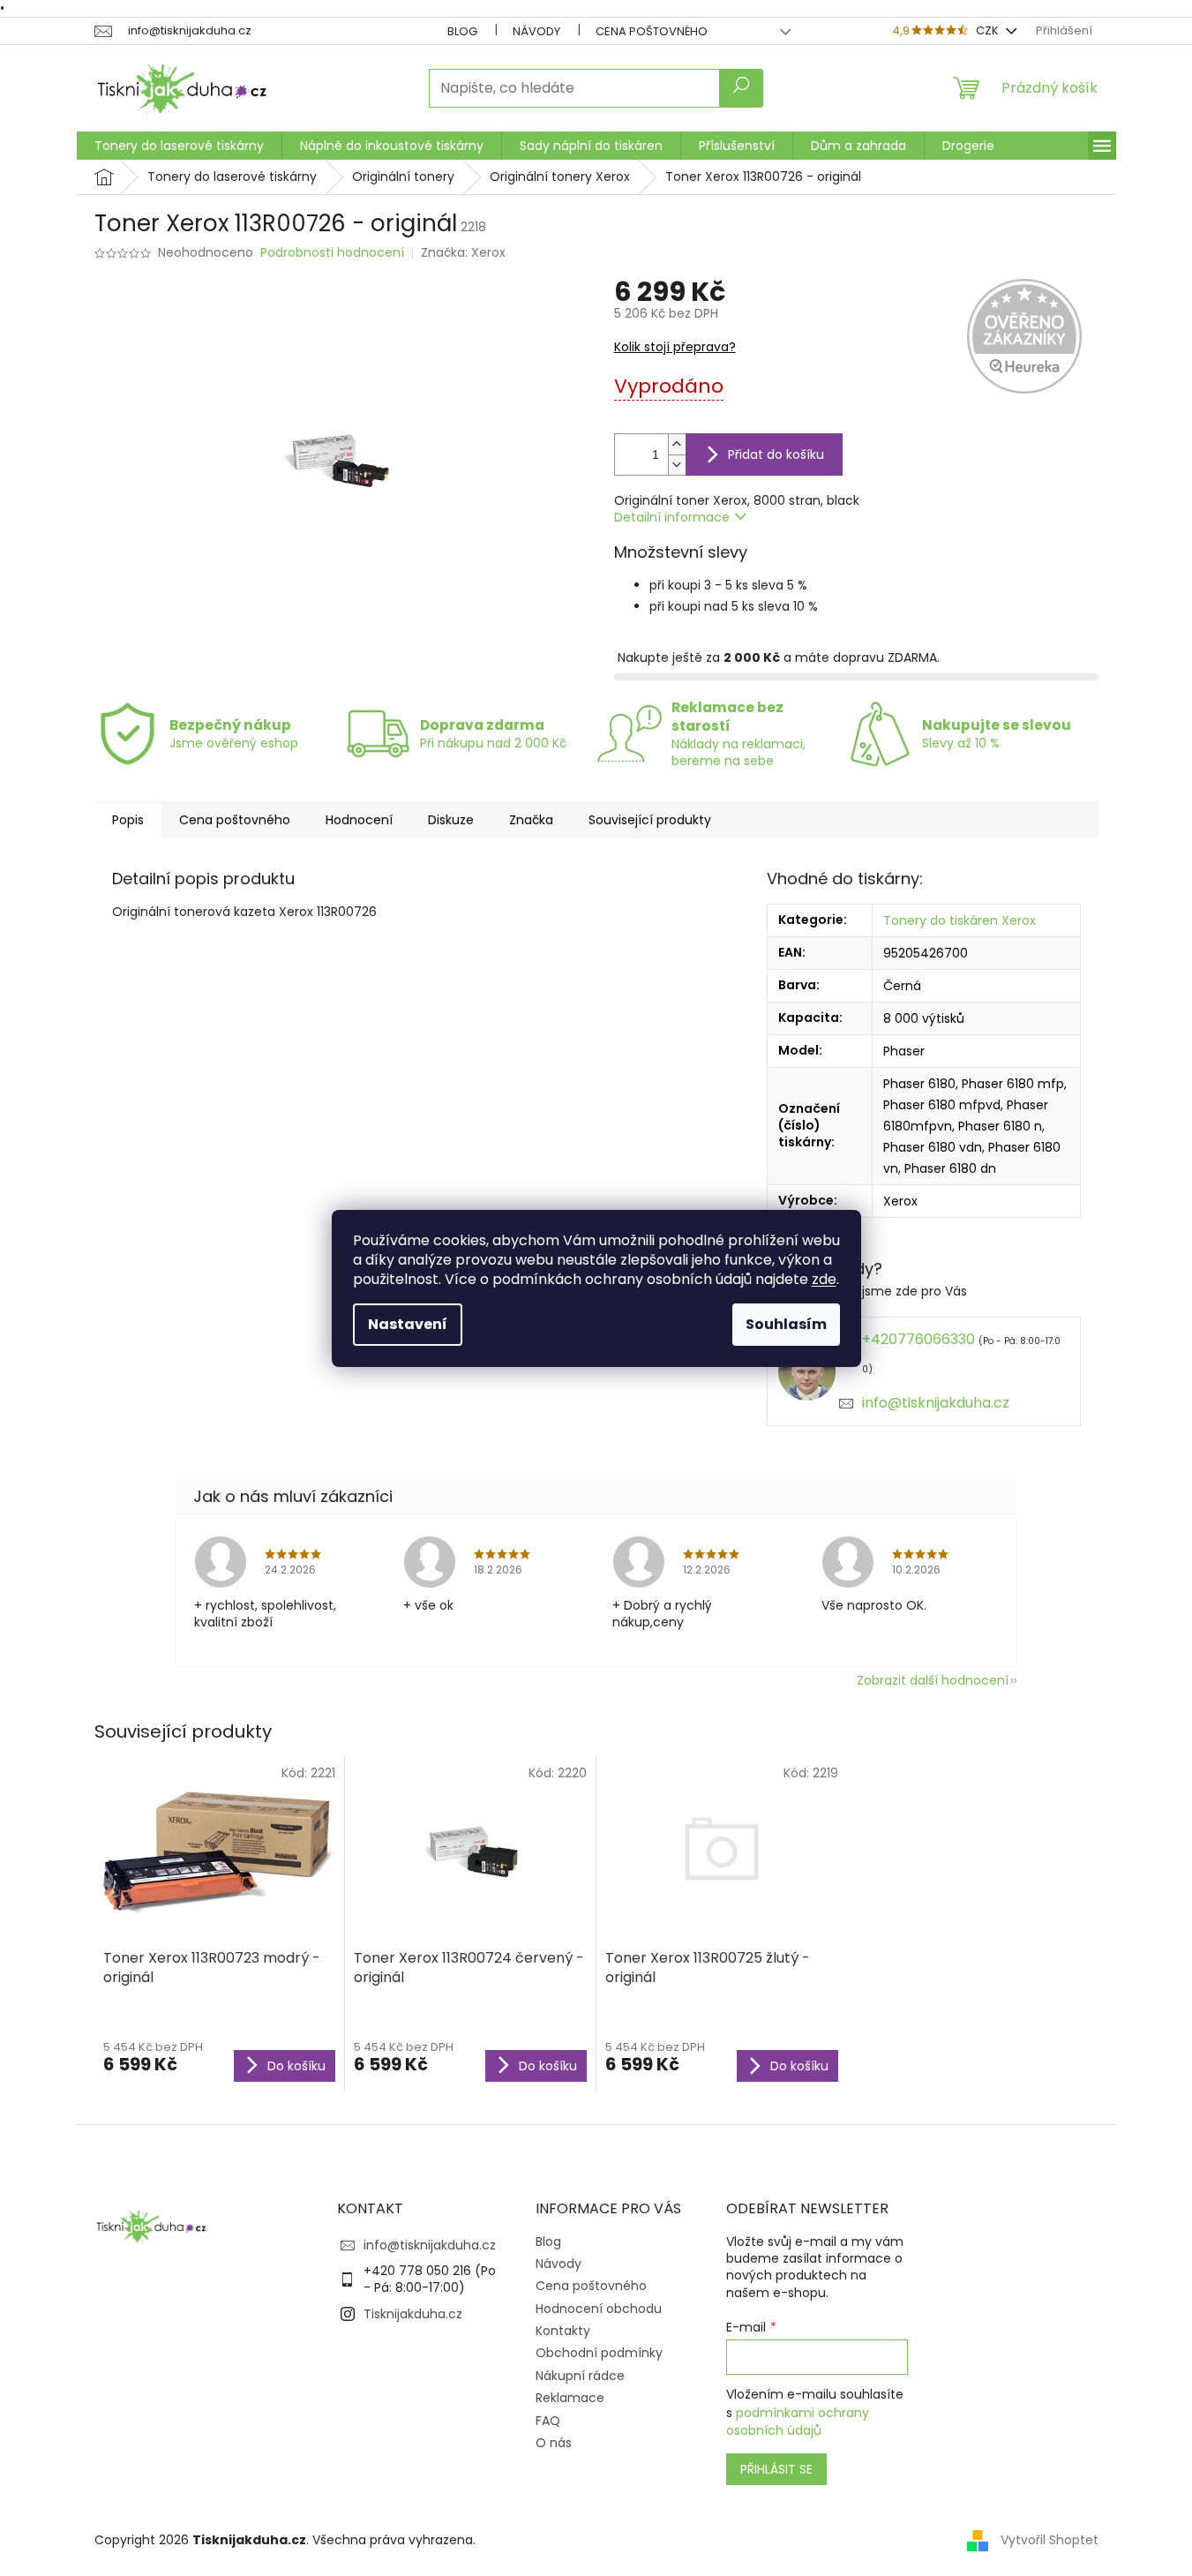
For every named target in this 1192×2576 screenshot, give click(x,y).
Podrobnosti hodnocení (332, 253)
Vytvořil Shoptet (1050, 2540)
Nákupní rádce (580, 2376)
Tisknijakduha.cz (413, 2314)
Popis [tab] (128, 820)
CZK (989, 30)
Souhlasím (786, 1324)
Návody (536, 31)
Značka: (463, 252)
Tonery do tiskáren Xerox (960, 920)
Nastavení (408, 1324)
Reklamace (570, 2398)
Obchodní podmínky (599, 2353)
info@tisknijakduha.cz (936, 1403)
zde (824, 1279)
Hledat (741, 88)
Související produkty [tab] (650, 820)
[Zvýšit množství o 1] (677, 444)
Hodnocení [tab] (359, 820)
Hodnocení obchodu (599, 2309)
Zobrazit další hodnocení (933, 1680)
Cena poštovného (652, 31)
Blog (462, 31)
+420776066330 (918, 1339)
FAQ (548, 2421)
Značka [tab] (531, 820)
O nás (554, 2443)
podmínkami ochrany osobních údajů (798, 2422)
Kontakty (563, 2331)
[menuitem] (179, 146)
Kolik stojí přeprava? (675, 347)
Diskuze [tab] (451, 820)
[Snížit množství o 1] (677, 465)
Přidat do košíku (776, 454)
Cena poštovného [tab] (235, 820)
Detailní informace (672, 517)
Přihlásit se (776, 2469)
